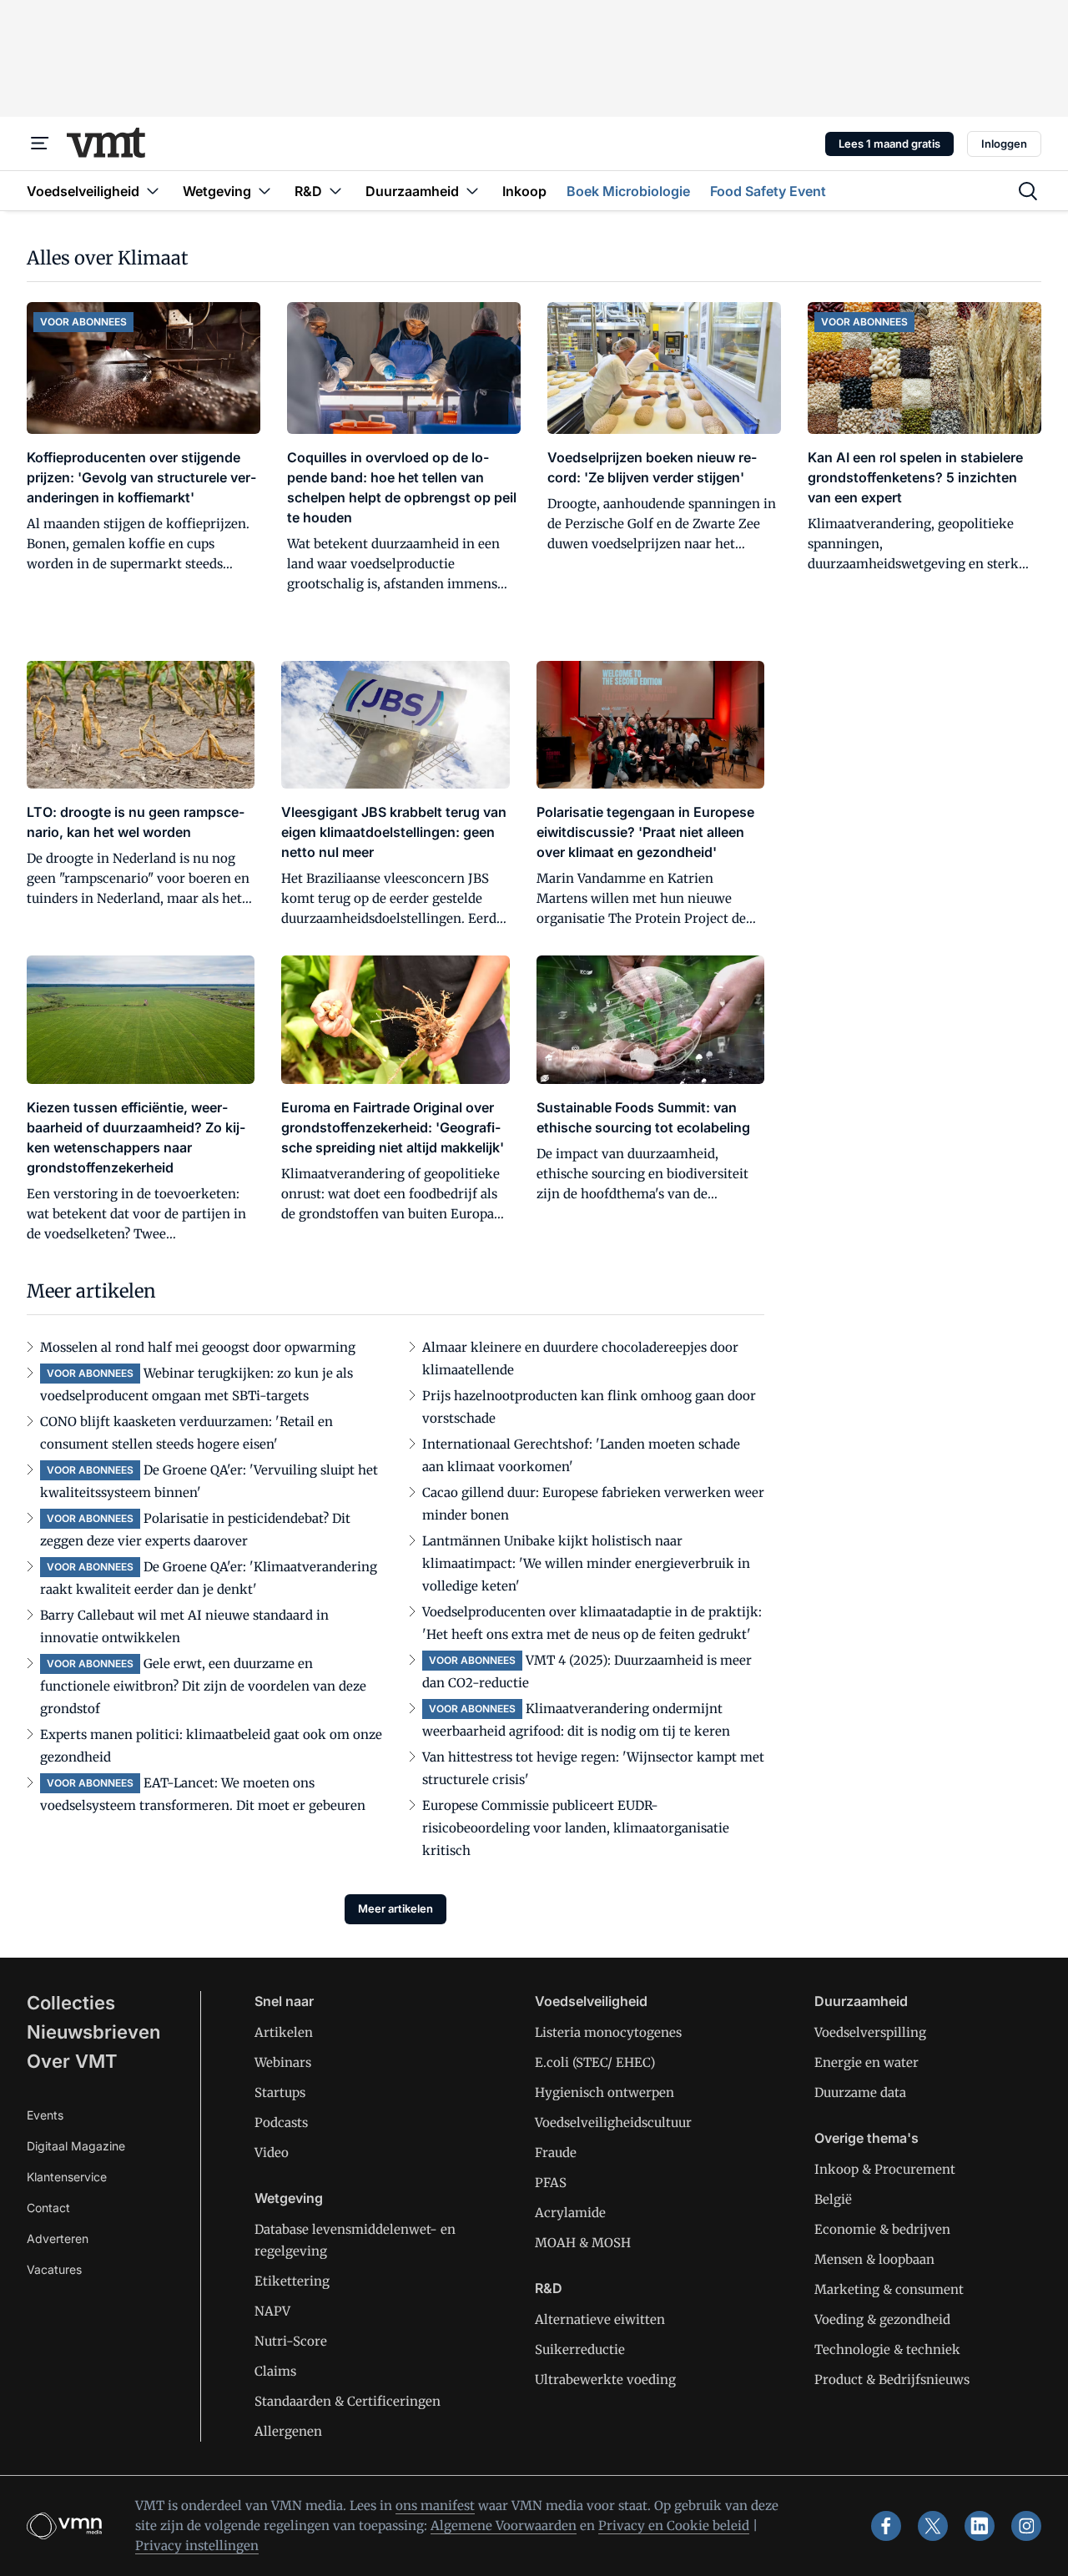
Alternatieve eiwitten (600, 2319)
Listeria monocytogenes (608, 2032)
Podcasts (281, 2122)
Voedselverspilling (870, 2032)
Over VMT (72, 2061)
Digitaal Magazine (76, 2146)
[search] (1028, 191)
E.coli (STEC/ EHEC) (595, 2062)
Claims (275, 2371)
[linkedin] (980, 2526)
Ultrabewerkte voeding (605, 2379)
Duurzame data (860, 2092)
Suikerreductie (580, 2349)
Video (272, 2153)
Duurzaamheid (861, 2001)
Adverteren (58, 2238)
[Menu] (40, 144)
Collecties (71, 2003)
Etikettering (292, 2281)
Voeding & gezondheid (882, 2319)
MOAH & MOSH (583, 2243)
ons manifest (435, 2505)
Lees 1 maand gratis (889, 144)
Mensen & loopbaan (874, 2259)
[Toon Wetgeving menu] (264, 191)
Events (45, 2115)
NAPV (272, 2311)
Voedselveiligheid (591, 2001)
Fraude (556, 2153)
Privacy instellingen (197, 2546)
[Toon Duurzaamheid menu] (472, 191)
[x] (933, 2526)
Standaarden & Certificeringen (348, 2401)
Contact (48, 2208)
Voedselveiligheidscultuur (613, 2122)
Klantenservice (67, 2177)
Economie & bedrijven (882, 2229)
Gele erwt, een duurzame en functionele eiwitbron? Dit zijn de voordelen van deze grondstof (203, 1686)
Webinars (283, 2062)
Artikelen (284, 2032)
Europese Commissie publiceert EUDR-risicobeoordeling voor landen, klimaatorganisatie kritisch (576, 1828)
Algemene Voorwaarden (504, 2526)
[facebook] (886, 2526)
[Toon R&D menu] (335, 191)
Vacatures (54, 2269)
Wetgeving (289, 2198)
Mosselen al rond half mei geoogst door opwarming (198, 1347)
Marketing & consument (889, 2289)
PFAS (551, 2183)
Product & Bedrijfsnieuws (892, 2379)
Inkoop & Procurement (885, 2169)
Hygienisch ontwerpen (605, 2092)
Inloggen (1004, 144)
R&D (549, 2288)
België (833, 2199)
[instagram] (1026, 2526)
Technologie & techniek (887, 2349)
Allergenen (288, 2431)
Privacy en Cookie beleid (674, 2526)
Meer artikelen (395, 1908)
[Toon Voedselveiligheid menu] (153, 191)
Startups (280, 2092)
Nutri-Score (291, 2341)
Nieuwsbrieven (93, 2032)
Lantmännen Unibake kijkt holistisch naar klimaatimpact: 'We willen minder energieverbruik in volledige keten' (586, 1563)
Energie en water (866, 2062)
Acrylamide (570, 2213)
